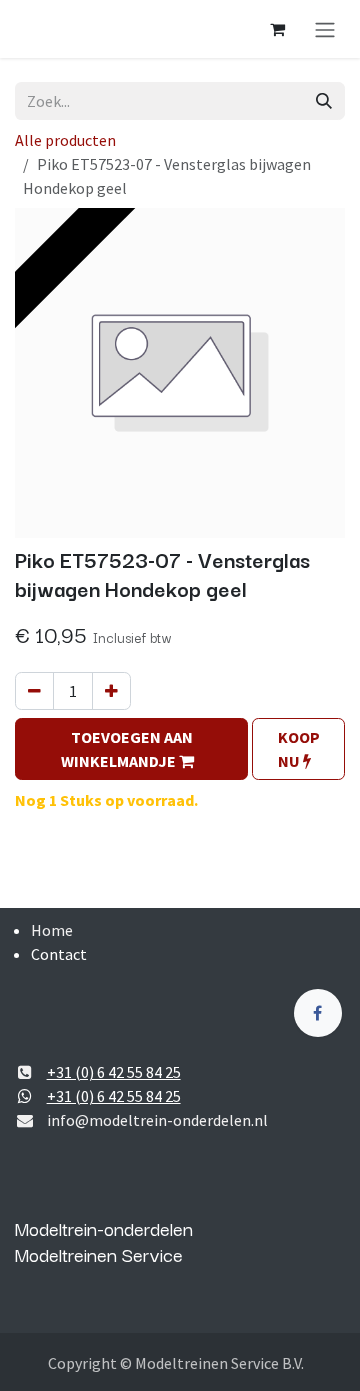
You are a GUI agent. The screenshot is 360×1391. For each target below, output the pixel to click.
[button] (131, 749)
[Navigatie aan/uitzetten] (325, 29)
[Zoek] (324, 101)
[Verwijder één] (34, 691)
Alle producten (65, 140)
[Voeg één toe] (111, 691)
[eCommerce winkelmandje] (277, 29)
